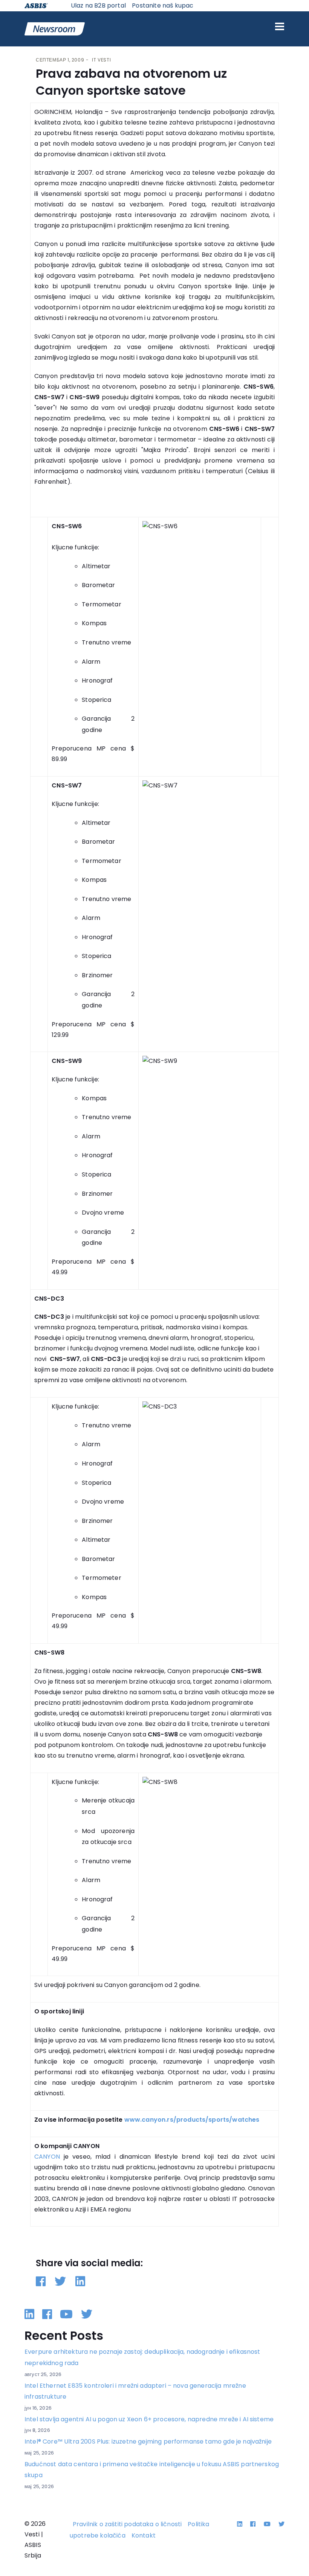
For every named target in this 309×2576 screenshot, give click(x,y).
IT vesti (101, 60)
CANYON (47, 2157)
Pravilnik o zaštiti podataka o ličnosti (127, 2524)
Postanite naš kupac (163, 5)
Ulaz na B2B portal (98, 5)
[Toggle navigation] (280, 26)
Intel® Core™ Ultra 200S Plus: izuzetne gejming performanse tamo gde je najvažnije (148, 2441)
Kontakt (144, 2535)
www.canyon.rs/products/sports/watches (192, 2120)
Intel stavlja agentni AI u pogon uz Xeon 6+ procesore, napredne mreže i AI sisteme (149, 2419)
